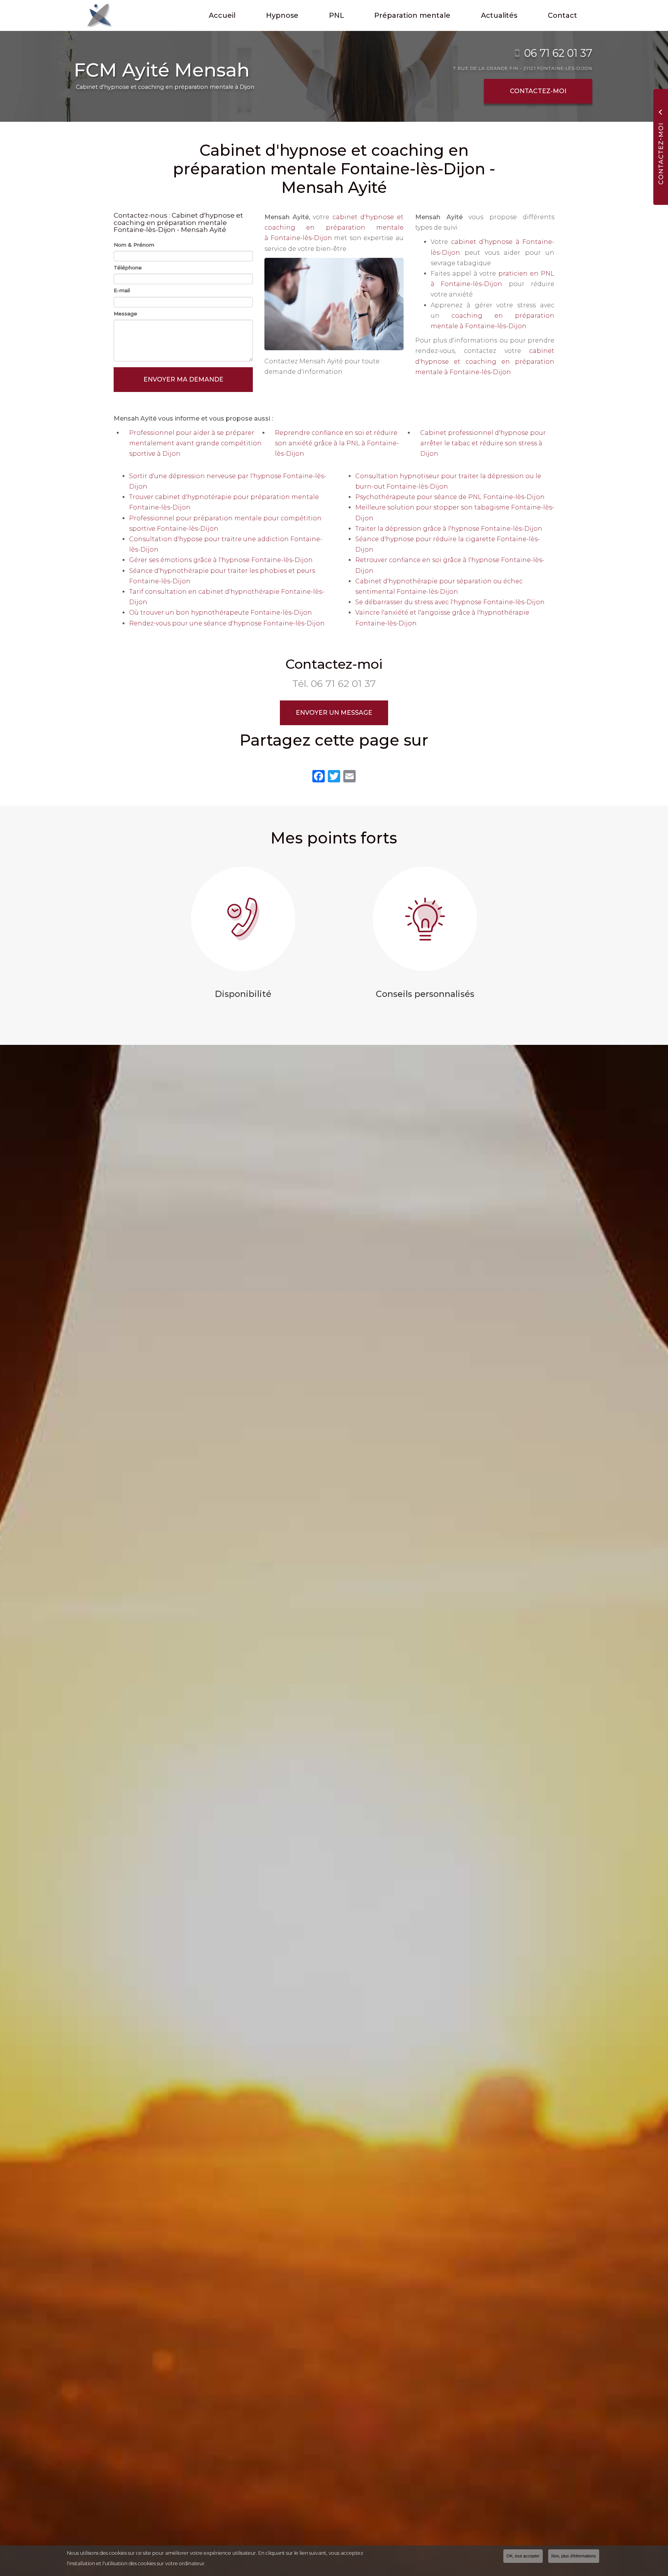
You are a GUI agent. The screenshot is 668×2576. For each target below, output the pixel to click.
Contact (562, 15)
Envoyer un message (334, 713)
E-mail (122, 290)
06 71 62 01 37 (558, 53)
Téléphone (128, 267)
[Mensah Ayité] (94, 15)
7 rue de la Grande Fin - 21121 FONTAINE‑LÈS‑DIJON (523, 68)
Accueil (222, 15)
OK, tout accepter (523, 2556)
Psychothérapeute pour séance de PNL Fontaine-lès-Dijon (450, 497)
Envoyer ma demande (183, 379)
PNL (337, 15)
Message (125, 313)
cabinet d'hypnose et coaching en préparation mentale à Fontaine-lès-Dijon (334, 227)
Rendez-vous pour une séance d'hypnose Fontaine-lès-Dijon (227, 623)
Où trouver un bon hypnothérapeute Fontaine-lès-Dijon (221, 612)
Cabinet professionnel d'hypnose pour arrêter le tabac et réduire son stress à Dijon (483, 443)
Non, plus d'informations (574, 2556)
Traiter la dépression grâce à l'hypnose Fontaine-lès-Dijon (449, 529)
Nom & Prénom (134, 245)
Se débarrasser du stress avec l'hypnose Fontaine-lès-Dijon (450, 602)
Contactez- (538, 91)
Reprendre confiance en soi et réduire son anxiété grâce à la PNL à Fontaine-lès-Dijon (337, 443)
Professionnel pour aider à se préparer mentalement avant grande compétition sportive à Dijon (195, 443)
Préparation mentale (412, 15)
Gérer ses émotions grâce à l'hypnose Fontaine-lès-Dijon (221, 560)
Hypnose (282, 15)
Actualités (499, 15)
